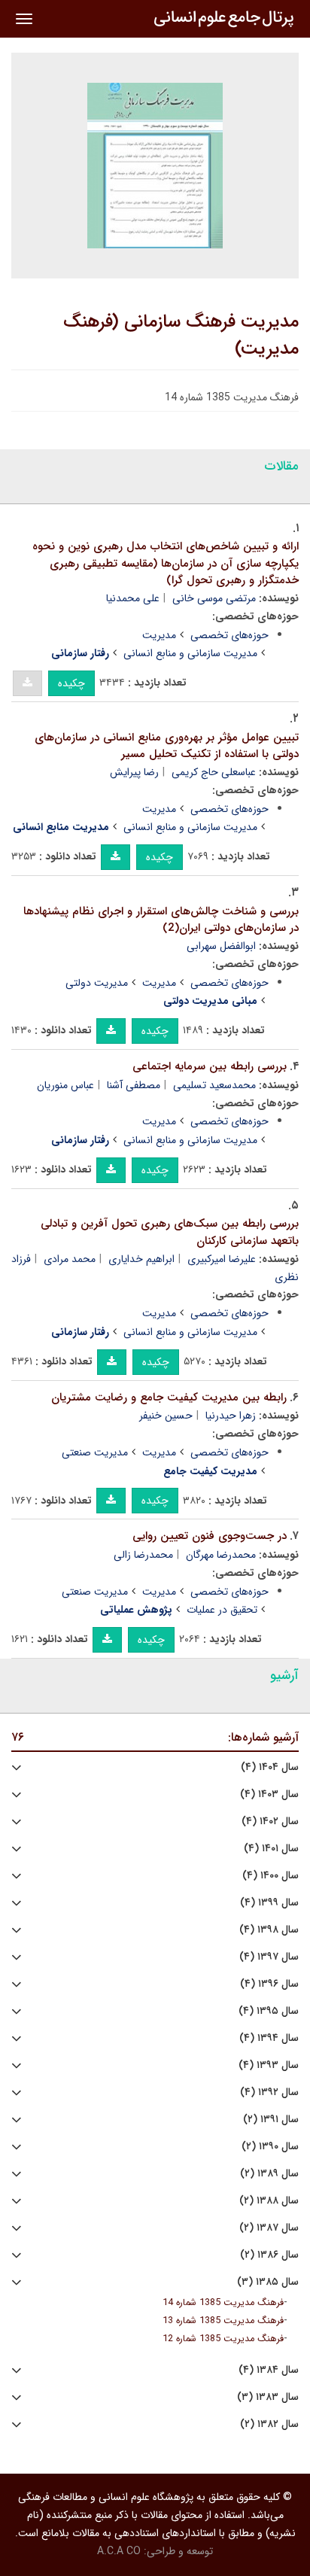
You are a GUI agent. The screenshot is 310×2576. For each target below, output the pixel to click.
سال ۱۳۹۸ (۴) (269, 1930)
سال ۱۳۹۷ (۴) (269, 1957)
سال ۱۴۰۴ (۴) (270, 1767)
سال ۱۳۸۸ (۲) (269, 2201)
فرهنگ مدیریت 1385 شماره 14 (223, 2303)
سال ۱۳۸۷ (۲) (269, 2228)
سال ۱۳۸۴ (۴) (269, 2370)
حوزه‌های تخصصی (229, 635)
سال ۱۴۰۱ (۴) (271, 1849)
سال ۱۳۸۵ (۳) (268, 2282)
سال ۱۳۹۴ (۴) (269, 2038)
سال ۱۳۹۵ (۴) (269, 2011)
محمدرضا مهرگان (221, 1555)
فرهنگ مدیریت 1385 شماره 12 (223, 2339)
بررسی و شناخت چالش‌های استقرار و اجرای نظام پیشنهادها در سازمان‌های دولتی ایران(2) (161, 920)
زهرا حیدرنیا (231, 1416)
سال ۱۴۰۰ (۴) (270, 1876)
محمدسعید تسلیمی (214, 1085)
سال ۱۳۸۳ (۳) (268, 2397)
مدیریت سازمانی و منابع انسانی (190, 653)
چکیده (71, 683)
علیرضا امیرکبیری (222, 1259)
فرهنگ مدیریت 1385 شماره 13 (223, 2321)
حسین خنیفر (166, 1416)
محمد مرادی (70, 1259)
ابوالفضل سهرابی (221, 946)
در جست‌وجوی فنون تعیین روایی (210, 1536)
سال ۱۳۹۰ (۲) (270, 2147)
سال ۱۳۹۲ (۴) (269, 2092)
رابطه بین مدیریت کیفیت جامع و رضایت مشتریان (169, 1397)
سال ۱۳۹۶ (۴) (269, 1984)
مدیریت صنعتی (95, 1452)
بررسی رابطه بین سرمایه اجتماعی (210, 1066)
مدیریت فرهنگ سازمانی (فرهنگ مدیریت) (181, 336)
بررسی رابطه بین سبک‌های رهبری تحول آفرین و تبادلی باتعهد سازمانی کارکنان (170, 1232)
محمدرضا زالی (143, 1555)
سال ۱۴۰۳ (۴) (269, 1794)
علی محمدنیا (133, 598)
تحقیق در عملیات (222, 1610)
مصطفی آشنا (134, 1085)
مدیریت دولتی (97, 983)
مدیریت (159, 635)
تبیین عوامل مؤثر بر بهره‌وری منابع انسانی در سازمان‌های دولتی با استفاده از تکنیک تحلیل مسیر (167, 746)
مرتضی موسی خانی (214, 598)
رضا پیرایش (134, 772)
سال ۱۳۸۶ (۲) (269, 2255)
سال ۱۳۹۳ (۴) (269, 2065)
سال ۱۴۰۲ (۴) (270, 1822)
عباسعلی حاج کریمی (214, 772)
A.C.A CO (119, 2551)
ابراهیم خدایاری (141, 1259)
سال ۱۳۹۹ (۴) (269, 1903)
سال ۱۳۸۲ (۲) (269, 2424)
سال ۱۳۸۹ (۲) (269, 2174)
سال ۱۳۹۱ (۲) (271, 2120)
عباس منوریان (65, 1085)
